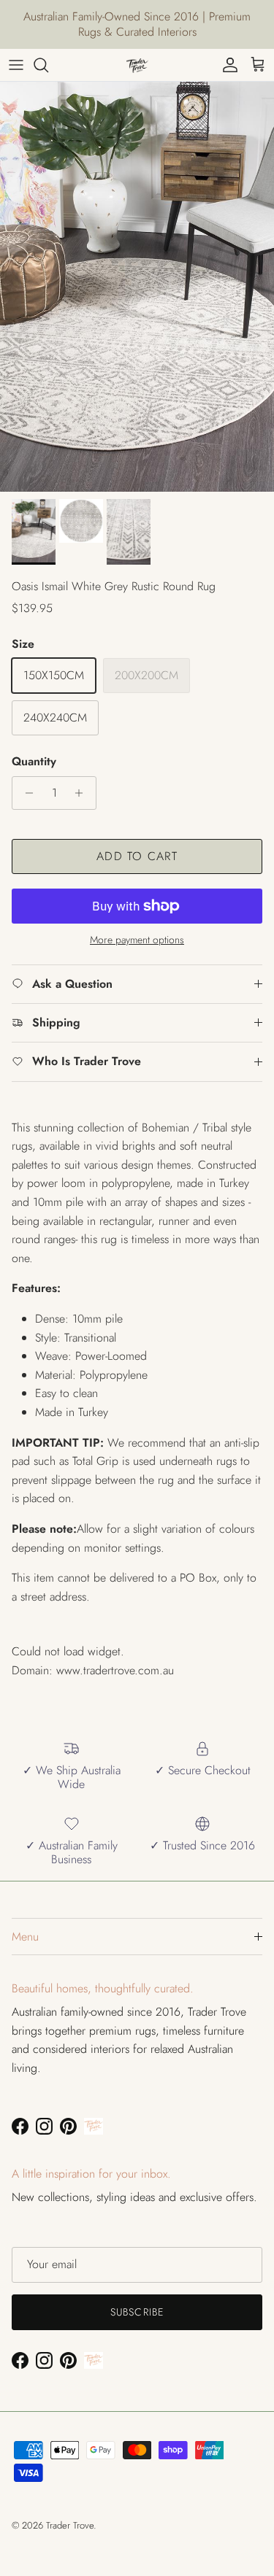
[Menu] (16, 65)
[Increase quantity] (83, 793)
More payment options (137, 940)
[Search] (48, 65)
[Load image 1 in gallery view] (137, 287)
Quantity (34, 762)
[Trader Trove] (137, 65)
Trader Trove (70, 2525)
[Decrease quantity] (25, 793)
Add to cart (137, 856)
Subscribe (137, 2312)
